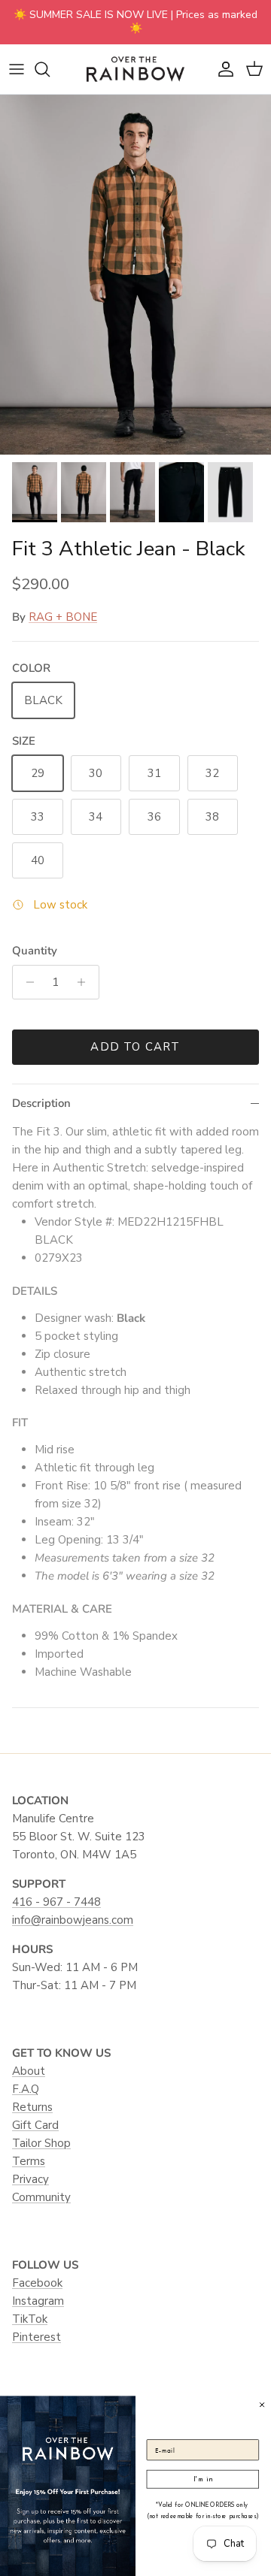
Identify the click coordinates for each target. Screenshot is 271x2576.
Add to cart (135, 1047)
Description (41, 1103)
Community (41, 2197)
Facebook (37, 2283)
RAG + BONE (63, 617)
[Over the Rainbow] (135, 69)
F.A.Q (26, 2089)
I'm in (203, 2479)
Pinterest (37, 2337)
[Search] (50, 69)
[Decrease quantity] (26, 982)
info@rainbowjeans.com (73, 1920)
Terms (29, 2161)
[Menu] (17, 69)
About (29, 2071)
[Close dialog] (262, 2404)
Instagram (38, 2301)
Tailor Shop (41, 2143)
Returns (32, 2107)
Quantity (35, 951)
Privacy (30, 2179)
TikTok (30, 2319)
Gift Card (35, 2125)
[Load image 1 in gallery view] (135, 275)
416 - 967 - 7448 (56, 1902)
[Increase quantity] (85, 982)
